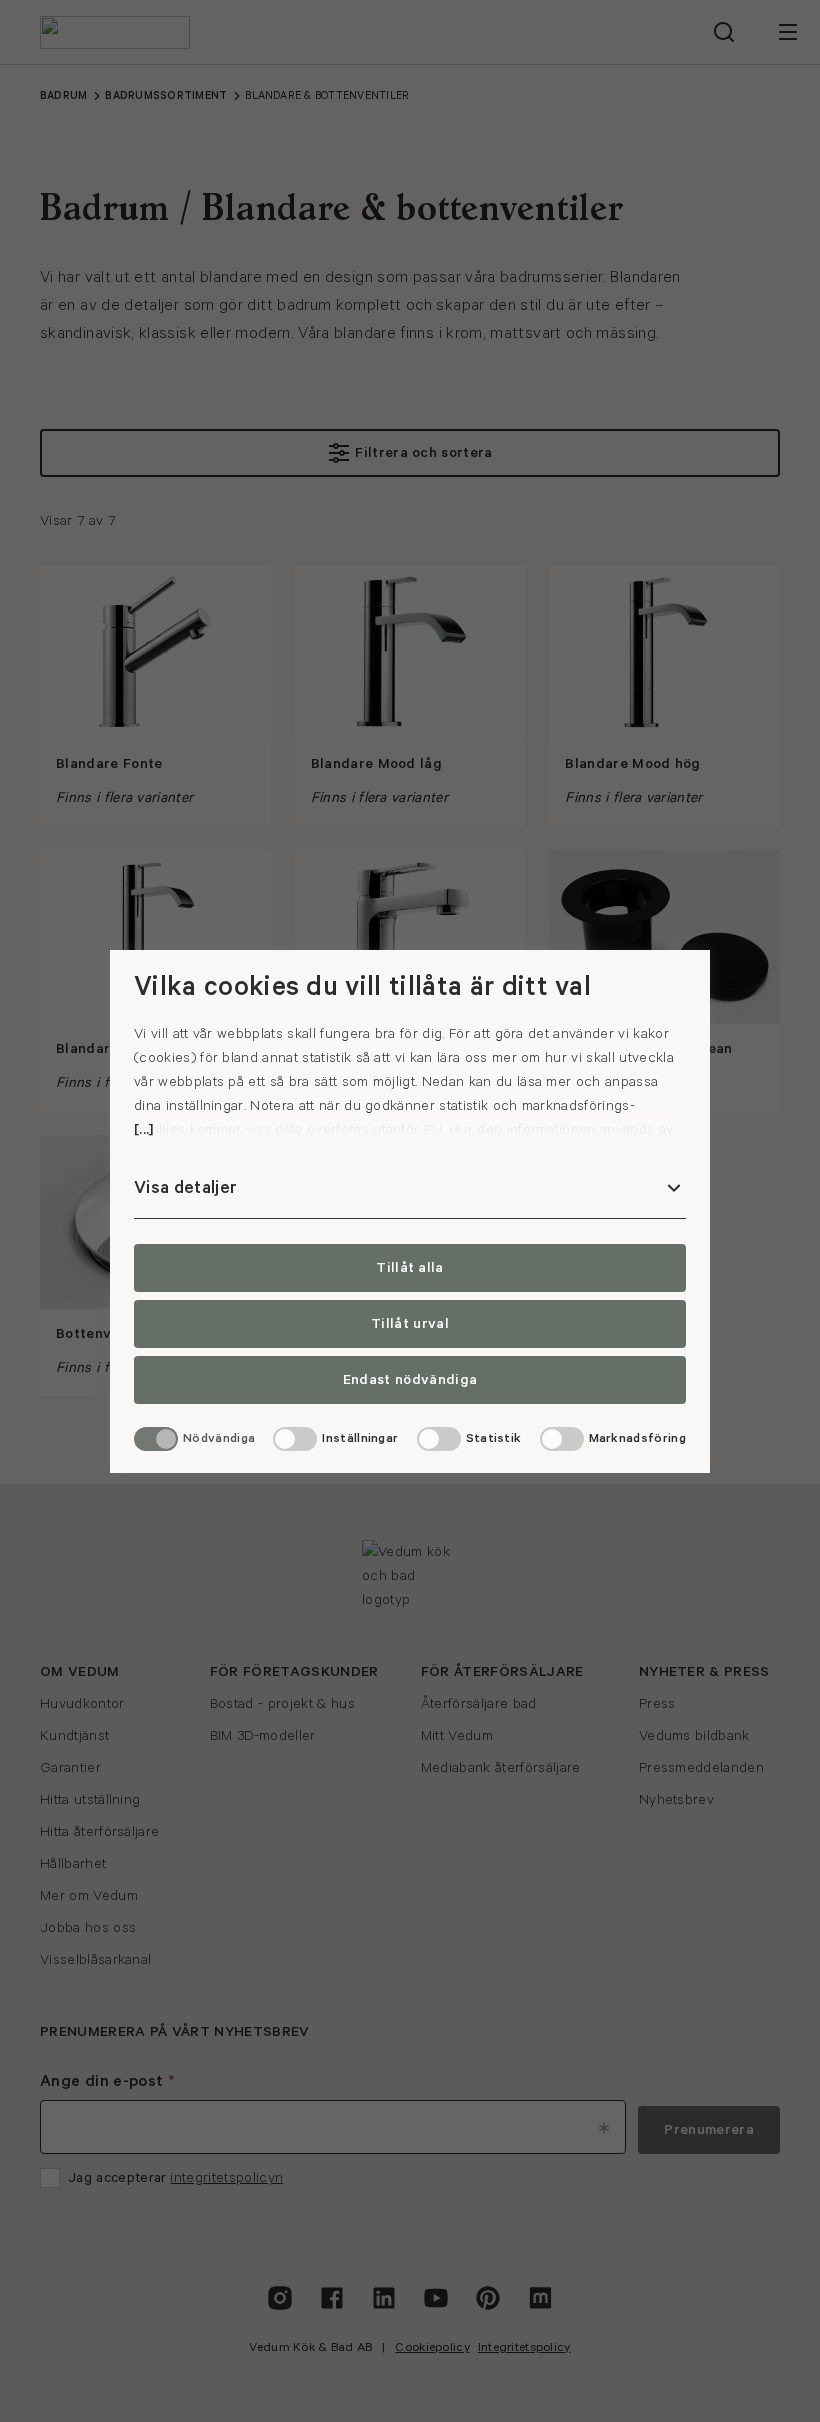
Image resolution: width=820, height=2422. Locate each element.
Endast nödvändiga (410, 1380)
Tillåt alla (410, 1268)
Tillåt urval (410, 1324)
